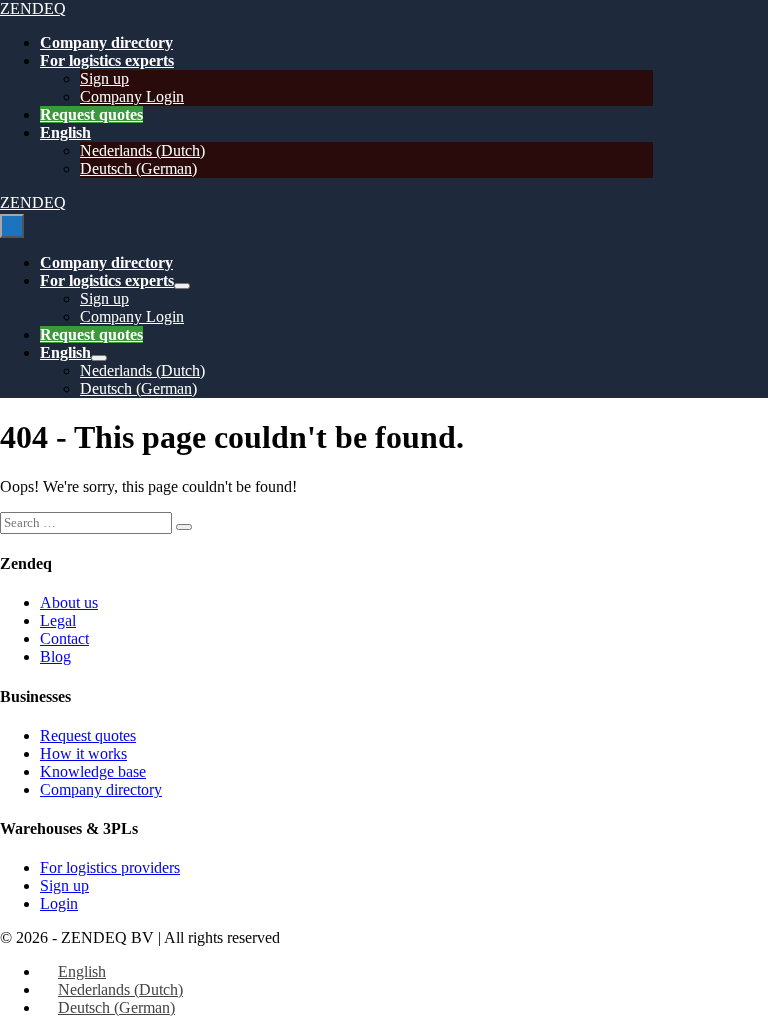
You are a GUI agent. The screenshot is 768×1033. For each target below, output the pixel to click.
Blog (55, 656)
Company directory (106, 42)
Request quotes (91, 114)
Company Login (132, 96)
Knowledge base (93, 771)
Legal (58, 620)
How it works (83, 753)
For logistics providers (110, 867)
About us (69, 602)
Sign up (104, 78)
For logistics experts (107, 60)
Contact (64, 638)
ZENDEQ (33, 8)
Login (59, 903)
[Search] (184, 527)
